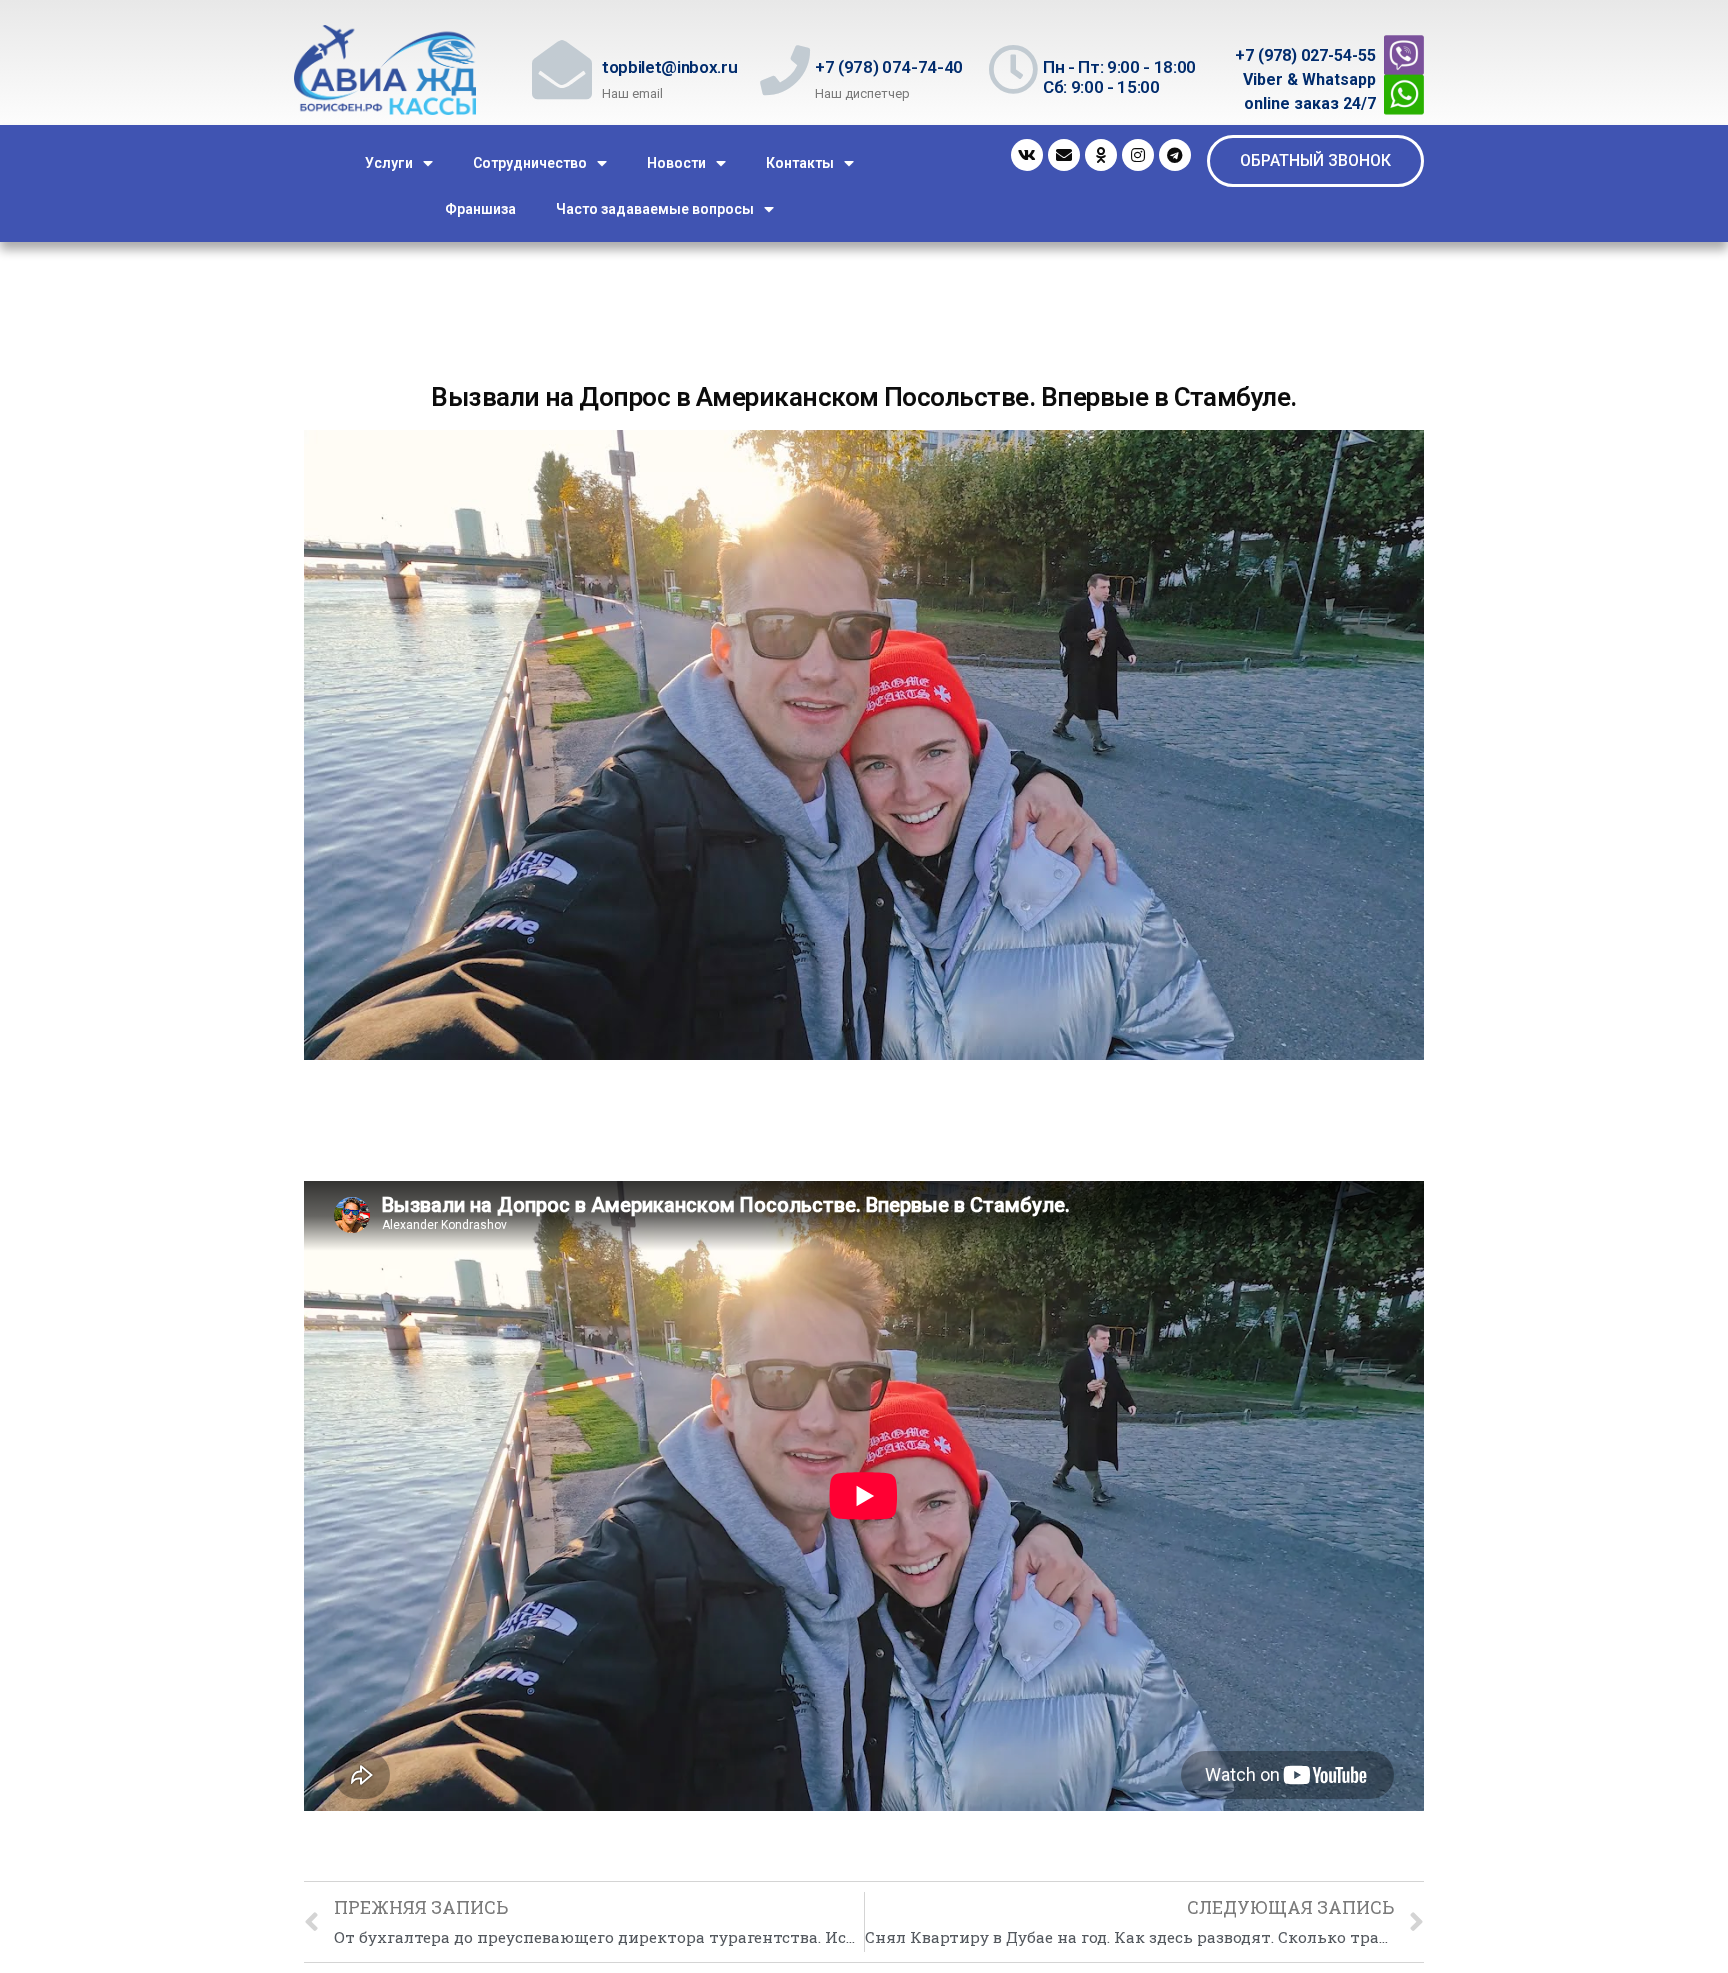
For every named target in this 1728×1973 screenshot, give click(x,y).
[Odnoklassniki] (1101, 155)
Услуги (389, 163)
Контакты (800, 163)
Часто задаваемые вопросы (655, 209)
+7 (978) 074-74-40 (889, 67)
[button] (1315, 161)
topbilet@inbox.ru (669, 67)
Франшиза (480, 209)
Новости (676, 163)
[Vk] (1027, 155)
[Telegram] (1175, 155)
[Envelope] (1064, 155)
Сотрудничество (530, 163)
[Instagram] (1138, 155)
